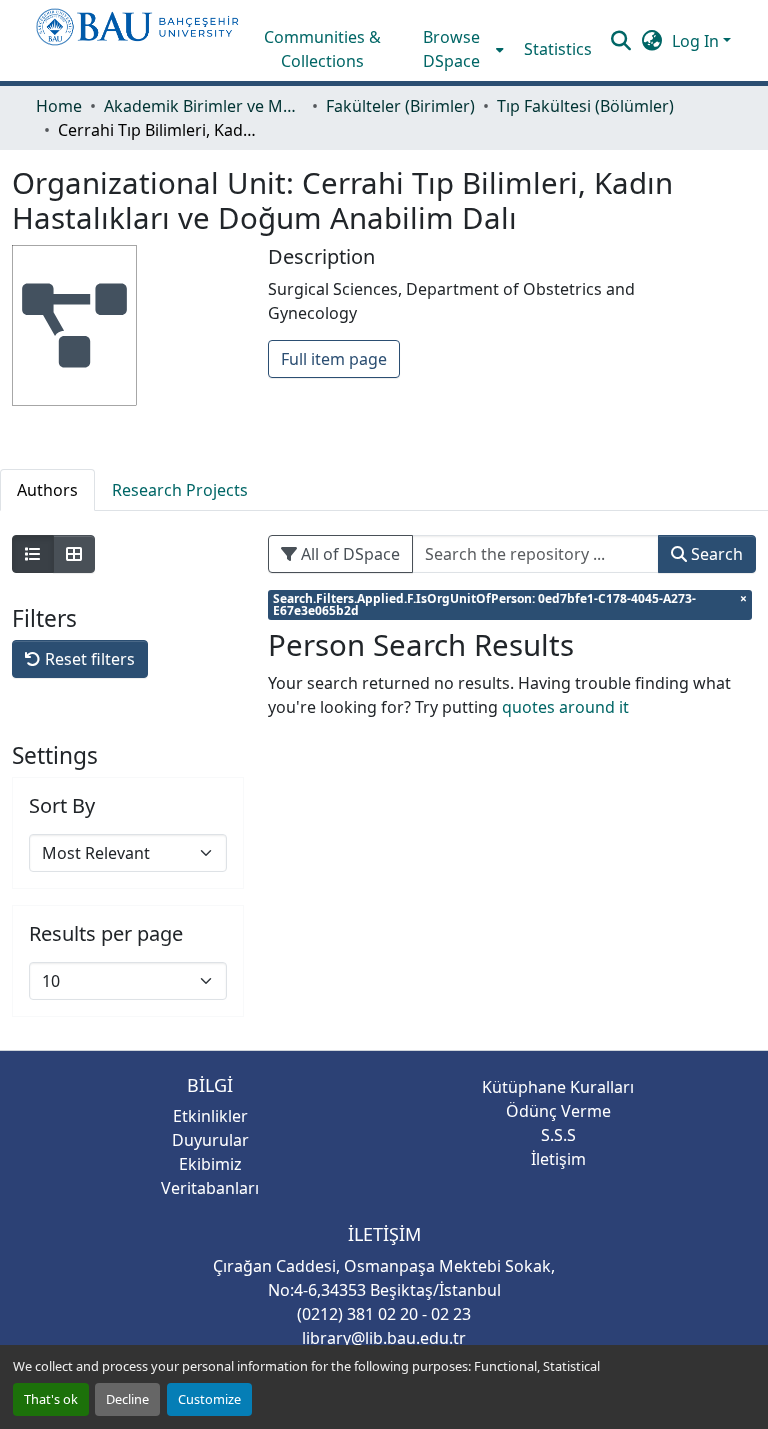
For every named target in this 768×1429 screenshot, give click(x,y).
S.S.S (558, 1135)
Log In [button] (697, 41)
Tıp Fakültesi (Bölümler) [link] (585, 106)
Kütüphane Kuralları (558, 1087)
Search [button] (715, 554)
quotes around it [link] (565, 707)
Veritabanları (210, 1188)
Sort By (62, 806)
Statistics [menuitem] (558, 49)
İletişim (558, 1159)
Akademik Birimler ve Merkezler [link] (204, 106)
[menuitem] (458, 49)
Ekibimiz (210, 1164)
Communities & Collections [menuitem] (322, 49)
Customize (209, 1399)
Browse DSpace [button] (451, 49)
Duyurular (210, 1140)
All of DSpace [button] (348, 554)
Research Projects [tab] (180, 490)
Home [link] (59, 106)
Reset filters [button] (88, 659)
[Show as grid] (74, 554)
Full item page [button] (334, 359)
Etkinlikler (210, 1116)
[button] (137, 40)
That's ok (51, 1399)
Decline (127, 1399)
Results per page (106, 934)
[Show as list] (33, 554)
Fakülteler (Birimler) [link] (400, 106)
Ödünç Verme (558, 1111)
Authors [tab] (47, 490)
